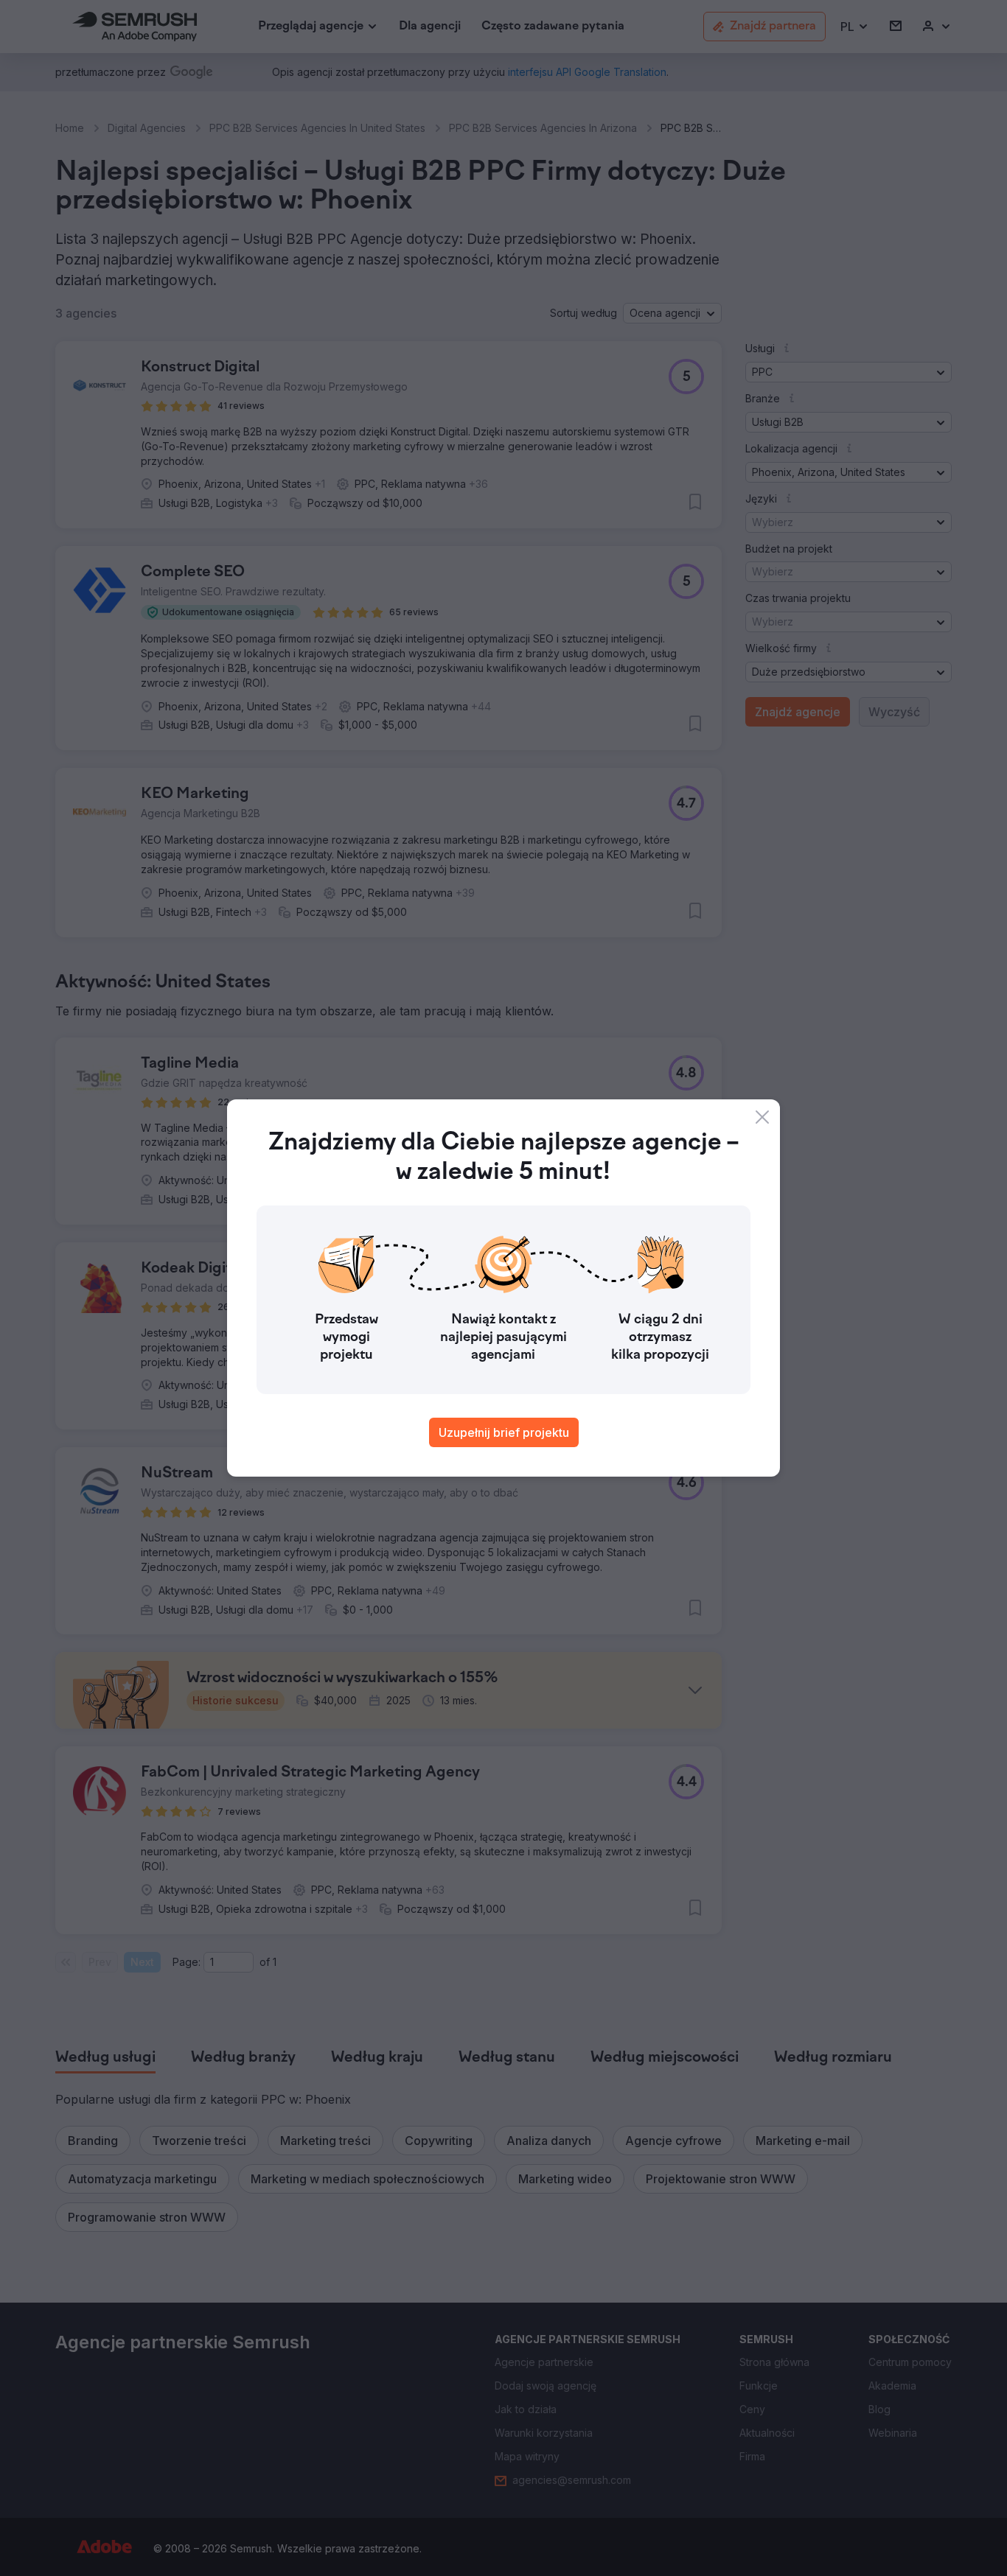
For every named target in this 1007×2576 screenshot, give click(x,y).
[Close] (762, 1117)
